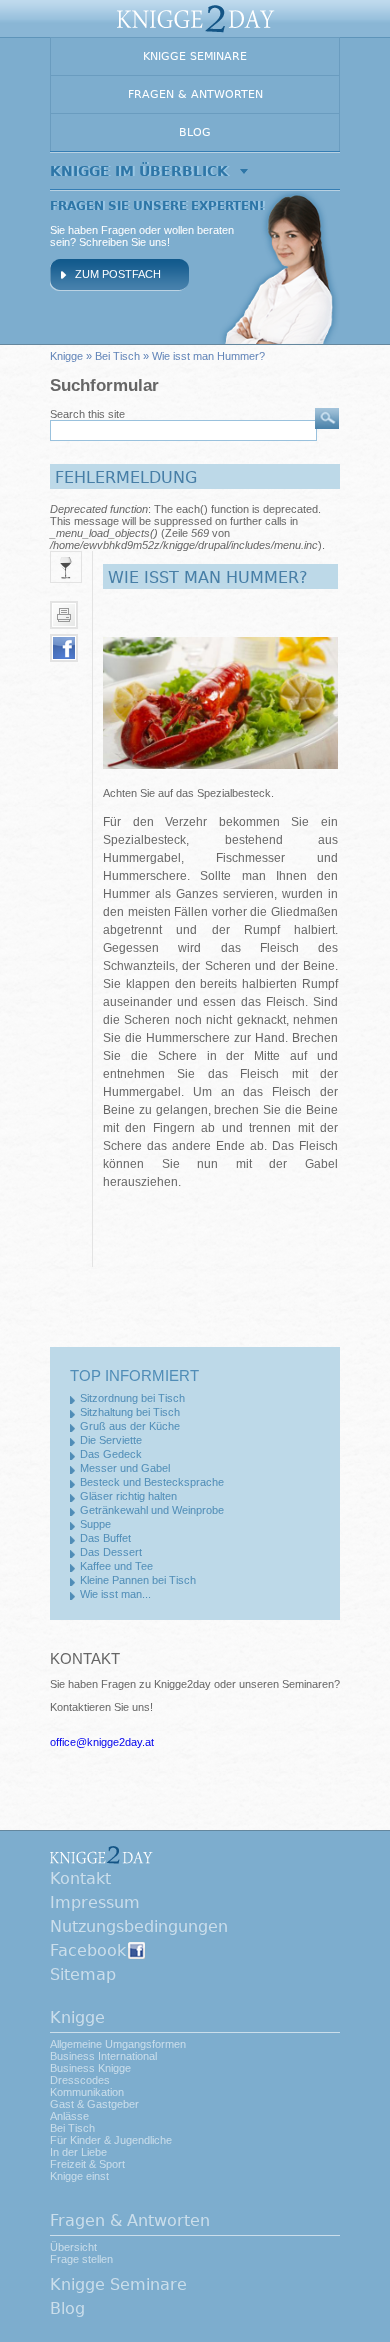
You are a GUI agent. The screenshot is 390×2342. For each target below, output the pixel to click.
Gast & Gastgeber (94, 2104)
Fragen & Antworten (195, 94)
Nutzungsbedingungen (139, 1926)
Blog (195, 132)
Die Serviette (111, 1440)
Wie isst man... (115, 1594)
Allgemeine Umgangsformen (118, 2044)
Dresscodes (80, 2080)
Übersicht (73, 2247)
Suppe (95, 1524)
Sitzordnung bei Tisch (132, 1398)
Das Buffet (105, 1538)
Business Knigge (90, 2068)
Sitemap (83, 1974)
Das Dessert (111, 1552)
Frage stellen (81, 2259)
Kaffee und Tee (116, 1566)
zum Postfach (118, 274)
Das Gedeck (111, 1454)
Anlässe (69, 2116)
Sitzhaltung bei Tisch (130, 1412)
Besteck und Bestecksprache (152, 1482)
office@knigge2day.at (102, 1742)
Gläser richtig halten (128, 1496)
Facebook (88, 1950)
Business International (103, 2056)
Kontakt (80, 1878)
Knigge (66, 356)
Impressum (95, 1902)
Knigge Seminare (195, 56)
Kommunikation (87, 2092)
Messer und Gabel (125, 1468)
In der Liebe (78, 2152)
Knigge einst (79, 2176)
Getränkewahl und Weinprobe (152, 1510)
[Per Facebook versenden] (64, 648)
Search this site (87, 414)
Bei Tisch (117, 356)
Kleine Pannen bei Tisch (138, 1580)
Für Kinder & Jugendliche (111, 2140)
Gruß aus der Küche (130, 1426)
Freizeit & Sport (87, 2164)
